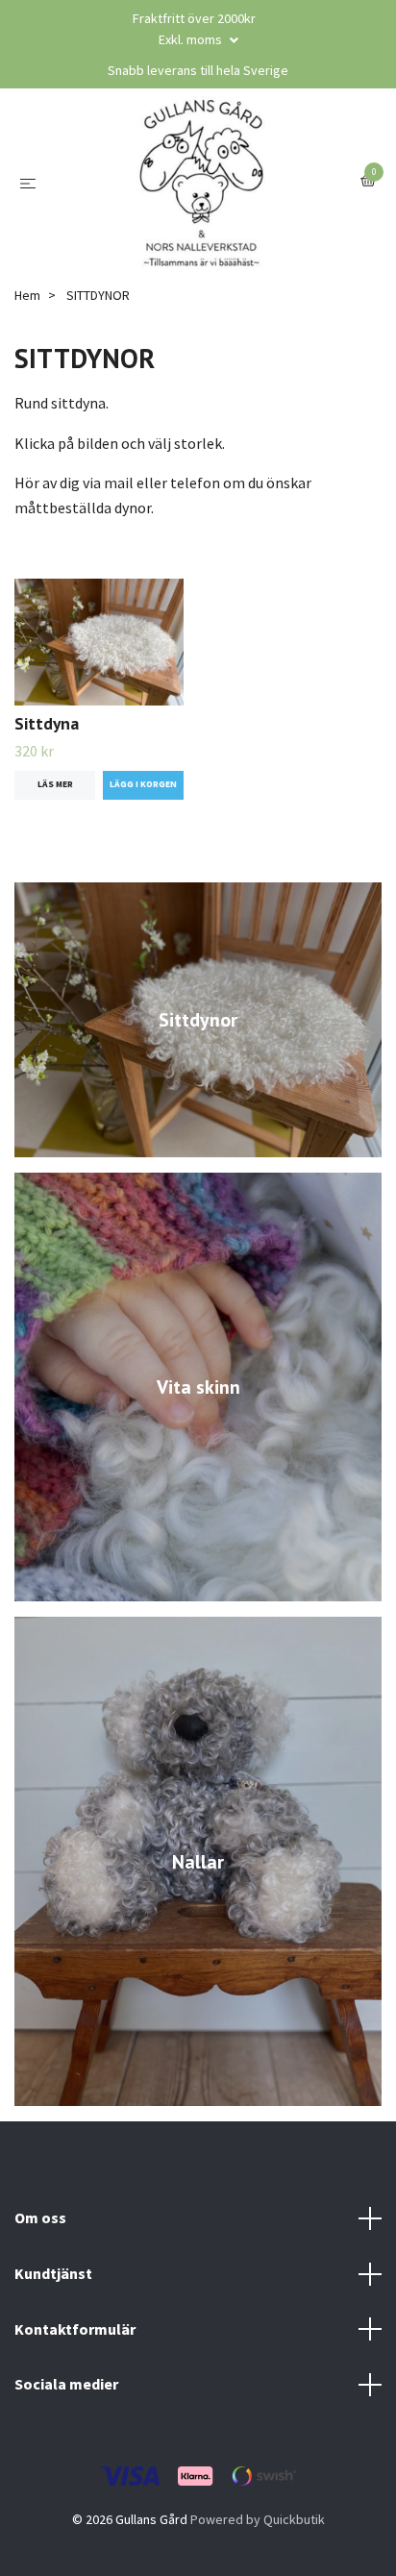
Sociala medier (66, 2384)
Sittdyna (47, 723)
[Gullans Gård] (202, 183)
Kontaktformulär (75, 2329)
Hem (27, 295)
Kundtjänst (53, 2273)
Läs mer (55, 784)
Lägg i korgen (143, 784)
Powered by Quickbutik (258, 2519)
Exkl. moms (192, 39)
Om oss (40, 2217)
